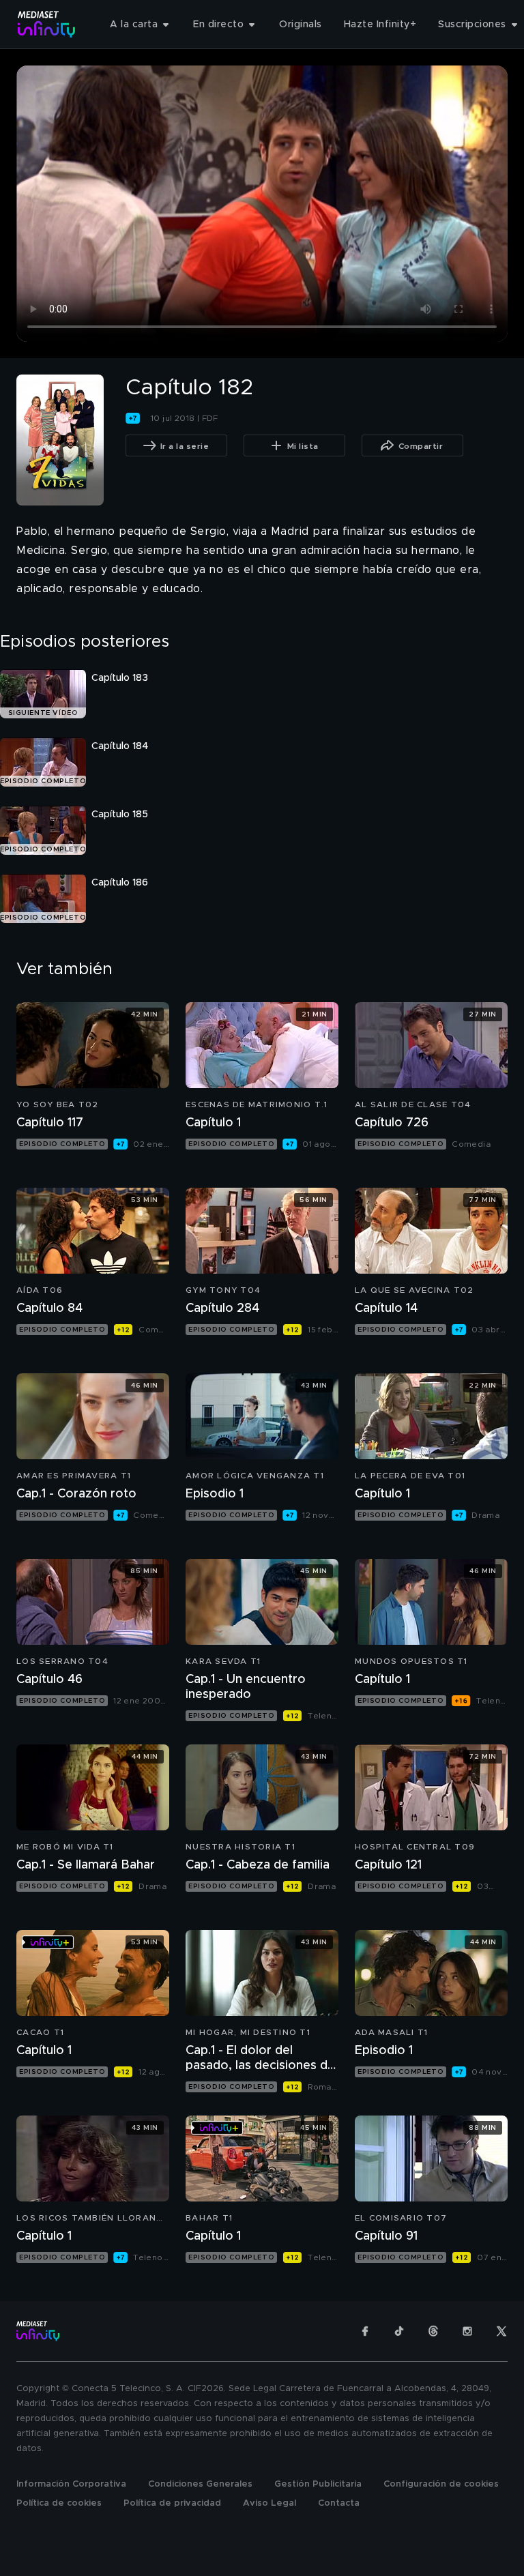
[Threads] (433, 2331)
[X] (501, 2331)
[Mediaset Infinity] (47, 24)
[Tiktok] (399, 2331)
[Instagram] (467, 2331)
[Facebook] (365, 2331)
